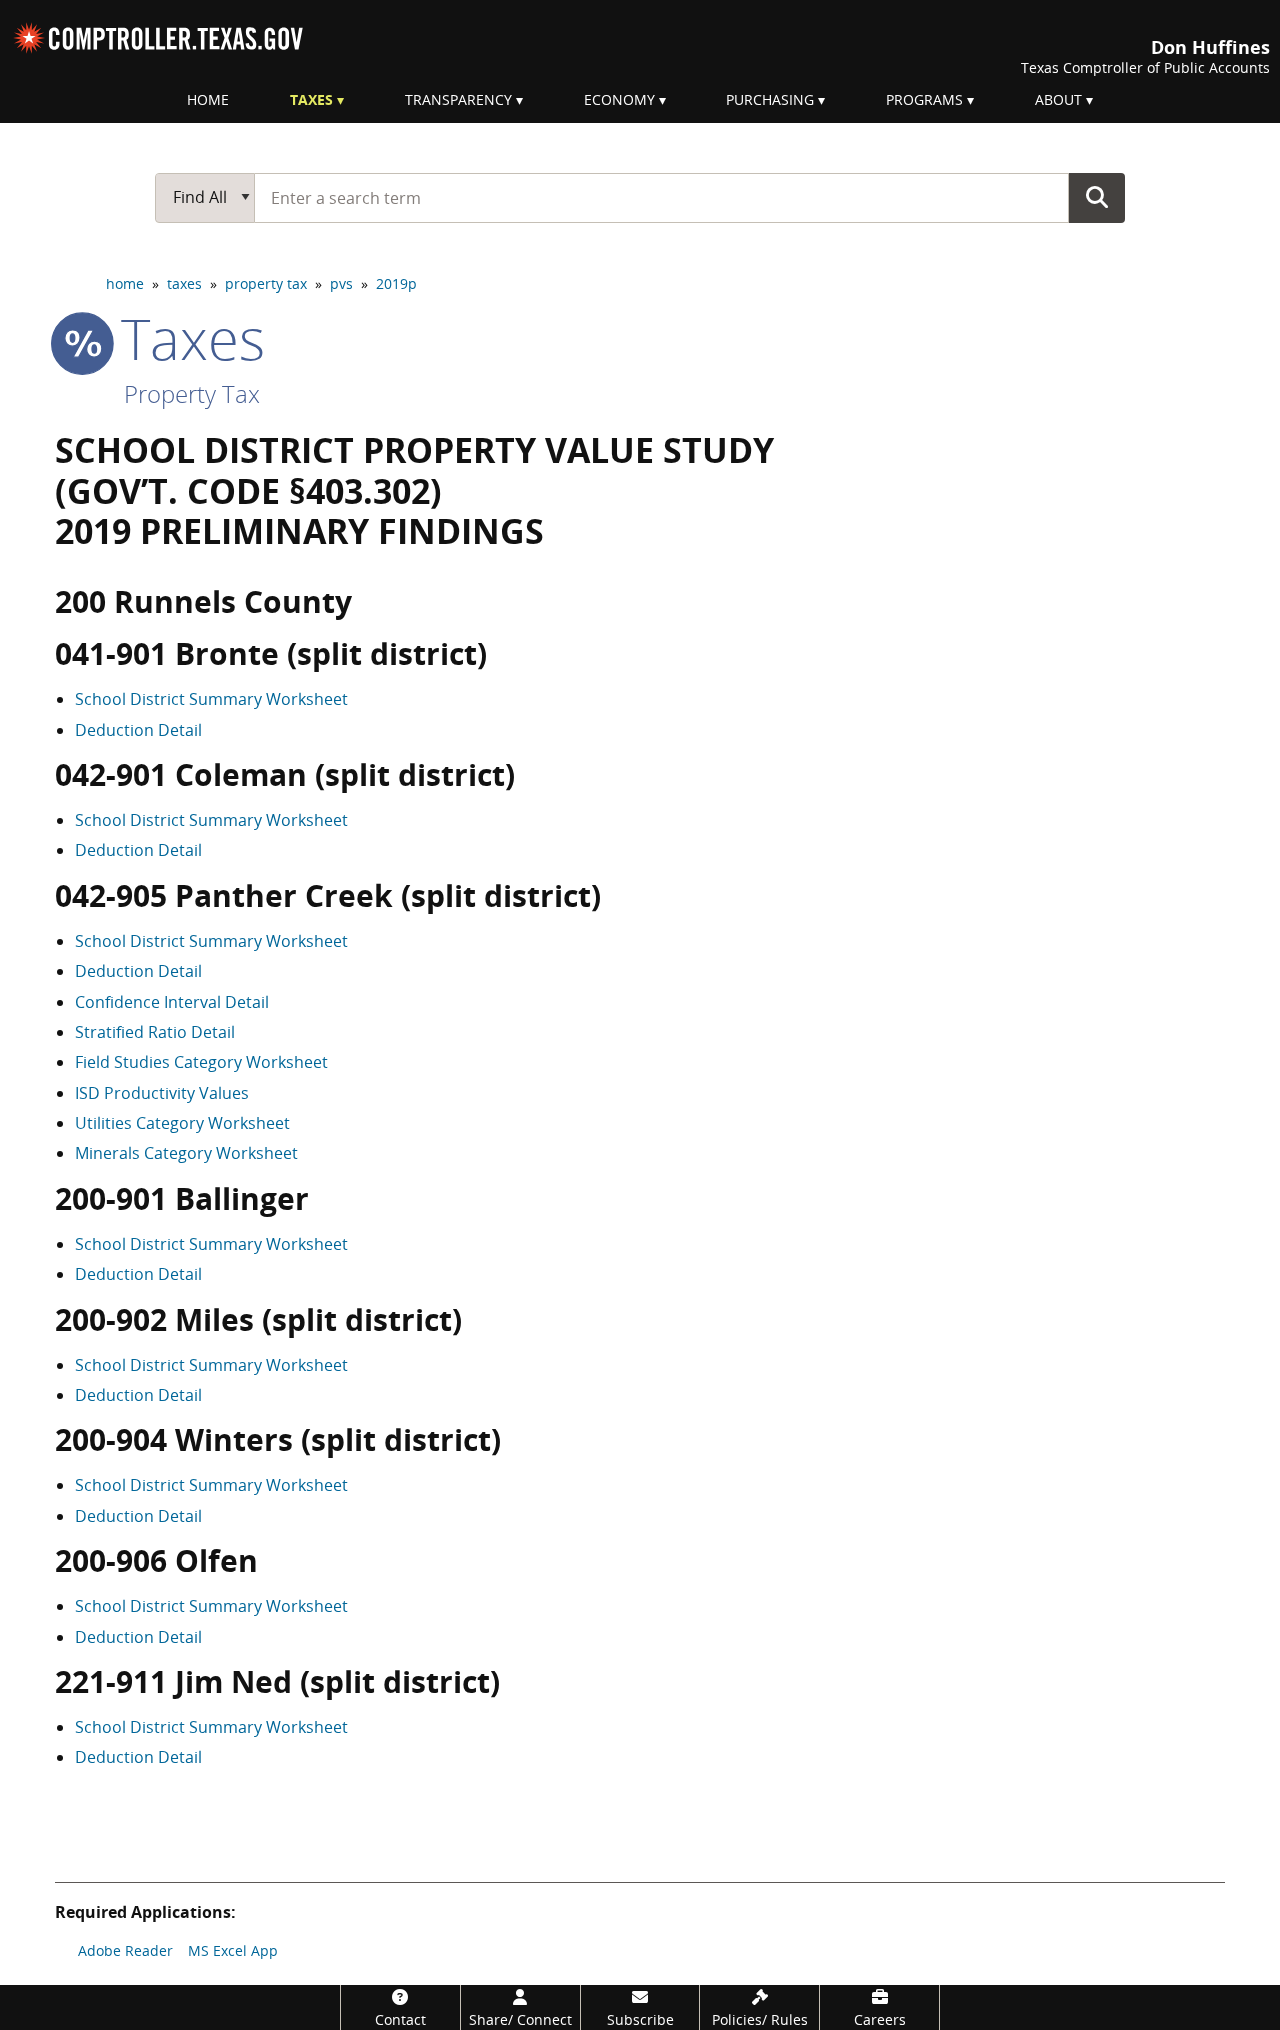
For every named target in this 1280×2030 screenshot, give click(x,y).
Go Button (1097, 197)
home (125, 283)
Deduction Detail (138, 730)
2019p (396, 283)
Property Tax (192, 393)
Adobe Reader (125, 1950)
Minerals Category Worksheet (186, 1153)
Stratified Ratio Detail (155, 1032)
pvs (341, 283)
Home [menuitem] (208, 99)
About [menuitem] (1058, 99)
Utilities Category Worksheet (182, 1123)
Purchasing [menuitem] (770, 99)
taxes (184, 283)
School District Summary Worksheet (211, 699)
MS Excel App (233, 1950)
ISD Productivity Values (162, 1093)
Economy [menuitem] (619, 99)
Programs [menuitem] (924, 99)
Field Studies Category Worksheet (201, 1062)
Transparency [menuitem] (458, 99)
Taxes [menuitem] (311, 99)
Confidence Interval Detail (172, 1002)
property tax (266, 283)
